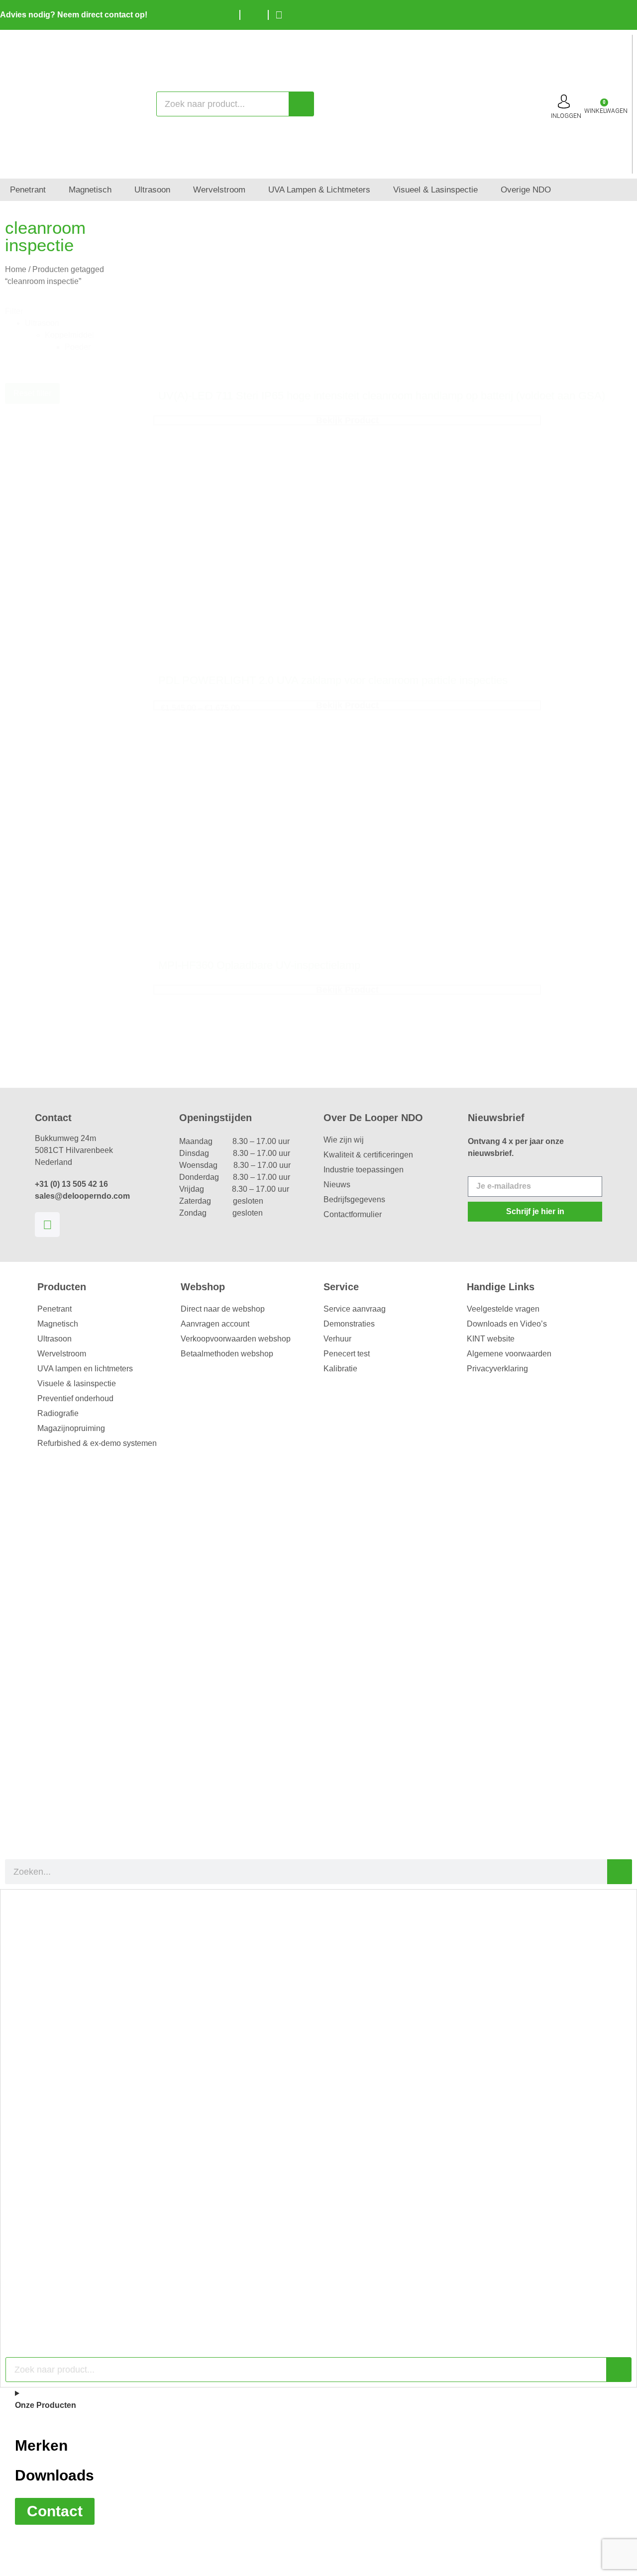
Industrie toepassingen (364, 1170)
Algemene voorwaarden (509, 1354)
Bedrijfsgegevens (354, 1199)
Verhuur (337, 1339)
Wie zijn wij (344, 1140)
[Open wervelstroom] (252, 190)
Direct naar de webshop (223, 1309)
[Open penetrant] (53, 190)
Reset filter (32, 393)
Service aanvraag (355, 1309)
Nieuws (337, 1185)
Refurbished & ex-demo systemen (97, 1443)
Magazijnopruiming (71, 1428)
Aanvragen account (215, 1324)
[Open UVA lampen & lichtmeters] (377, 190)
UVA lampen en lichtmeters (85, 1369)
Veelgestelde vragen (503, 1309)
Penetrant (54, 1309)
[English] (612, 13)
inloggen (566, 116)
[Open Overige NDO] (558, 190)
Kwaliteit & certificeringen (368, 1155)
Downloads (54, 2475)
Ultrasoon (54, 1339)
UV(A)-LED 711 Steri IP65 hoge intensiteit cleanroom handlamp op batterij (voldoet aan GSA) (382, 396)
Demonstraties (349, 1324)
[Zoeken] (301, 104)
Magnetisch (58, 1324)
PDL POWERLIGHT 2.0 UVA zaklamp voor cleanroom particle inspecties (333, 680)
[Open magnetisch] (118, 190)
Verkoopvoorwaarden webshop (236, 1339)
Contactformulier (353, 1214)
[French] (627, 13)
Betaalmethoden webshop (227, 1354)
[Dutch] (597, 13)
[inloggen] (564, 101)
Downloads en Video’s (507, 1324)
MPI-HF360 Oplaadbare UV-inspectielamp (259, 965)
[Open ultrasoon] (177, 190)
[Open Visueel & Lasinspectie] (484, 190)
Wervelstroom (62, 1354)
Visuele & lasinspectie (77, 1383)
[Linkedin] (47, 1225)
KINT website (491, 1339)
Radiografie (58, 1413)
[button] (79, 323)
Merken (41, 2445)
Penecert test (347, 1354)
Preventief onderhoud (75, 1398)
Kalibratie (340, 1369)
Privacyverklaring (497, 1369)
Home (16, 269)
